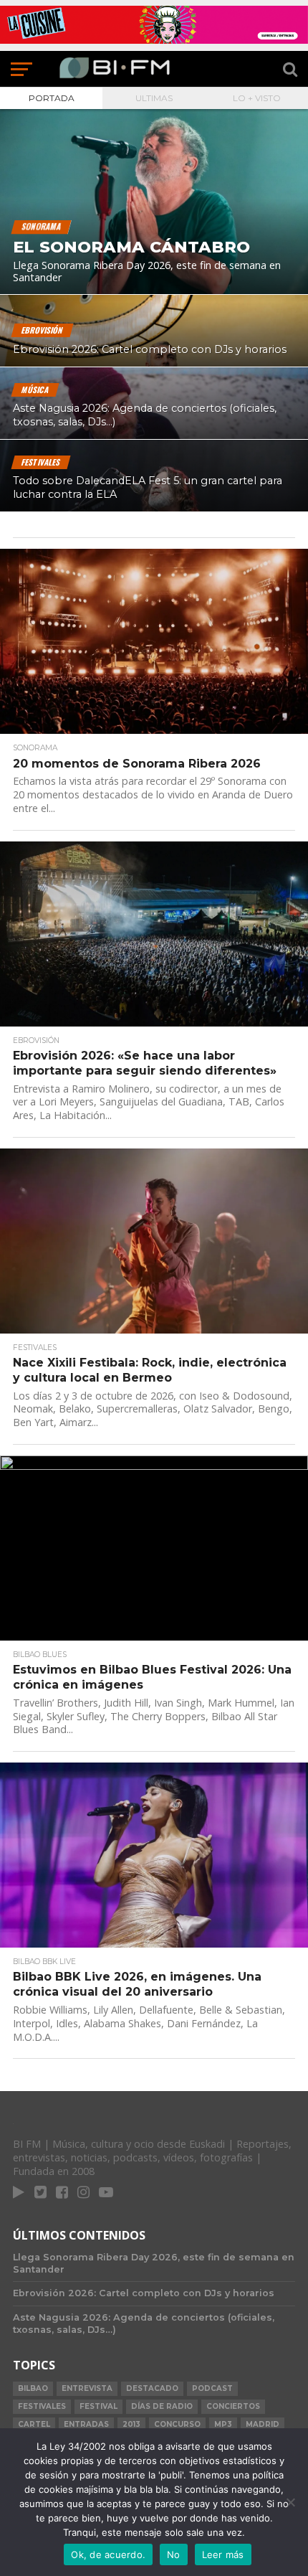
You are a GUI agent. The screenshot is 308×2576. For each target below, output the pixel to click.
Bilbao (33, 2388)
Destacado (152, 2388)
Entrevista (87, 2388)
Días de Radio (162, 2406)
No (174, 2554)
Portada (52, 98)
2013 (131, 2424)
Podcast (212, 2388)
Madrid (263, 2424)
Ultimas (154, 98)
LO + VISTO (257, 98)
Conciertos (233, 2406)
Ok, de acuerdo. (108, 2554)
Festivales (42, 2406)
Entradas (86, 2424)
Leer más (223, 2554)
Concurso (177, 2424)
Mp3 (223, 2424)
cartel (34, 2424)
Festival (98, 2406)
